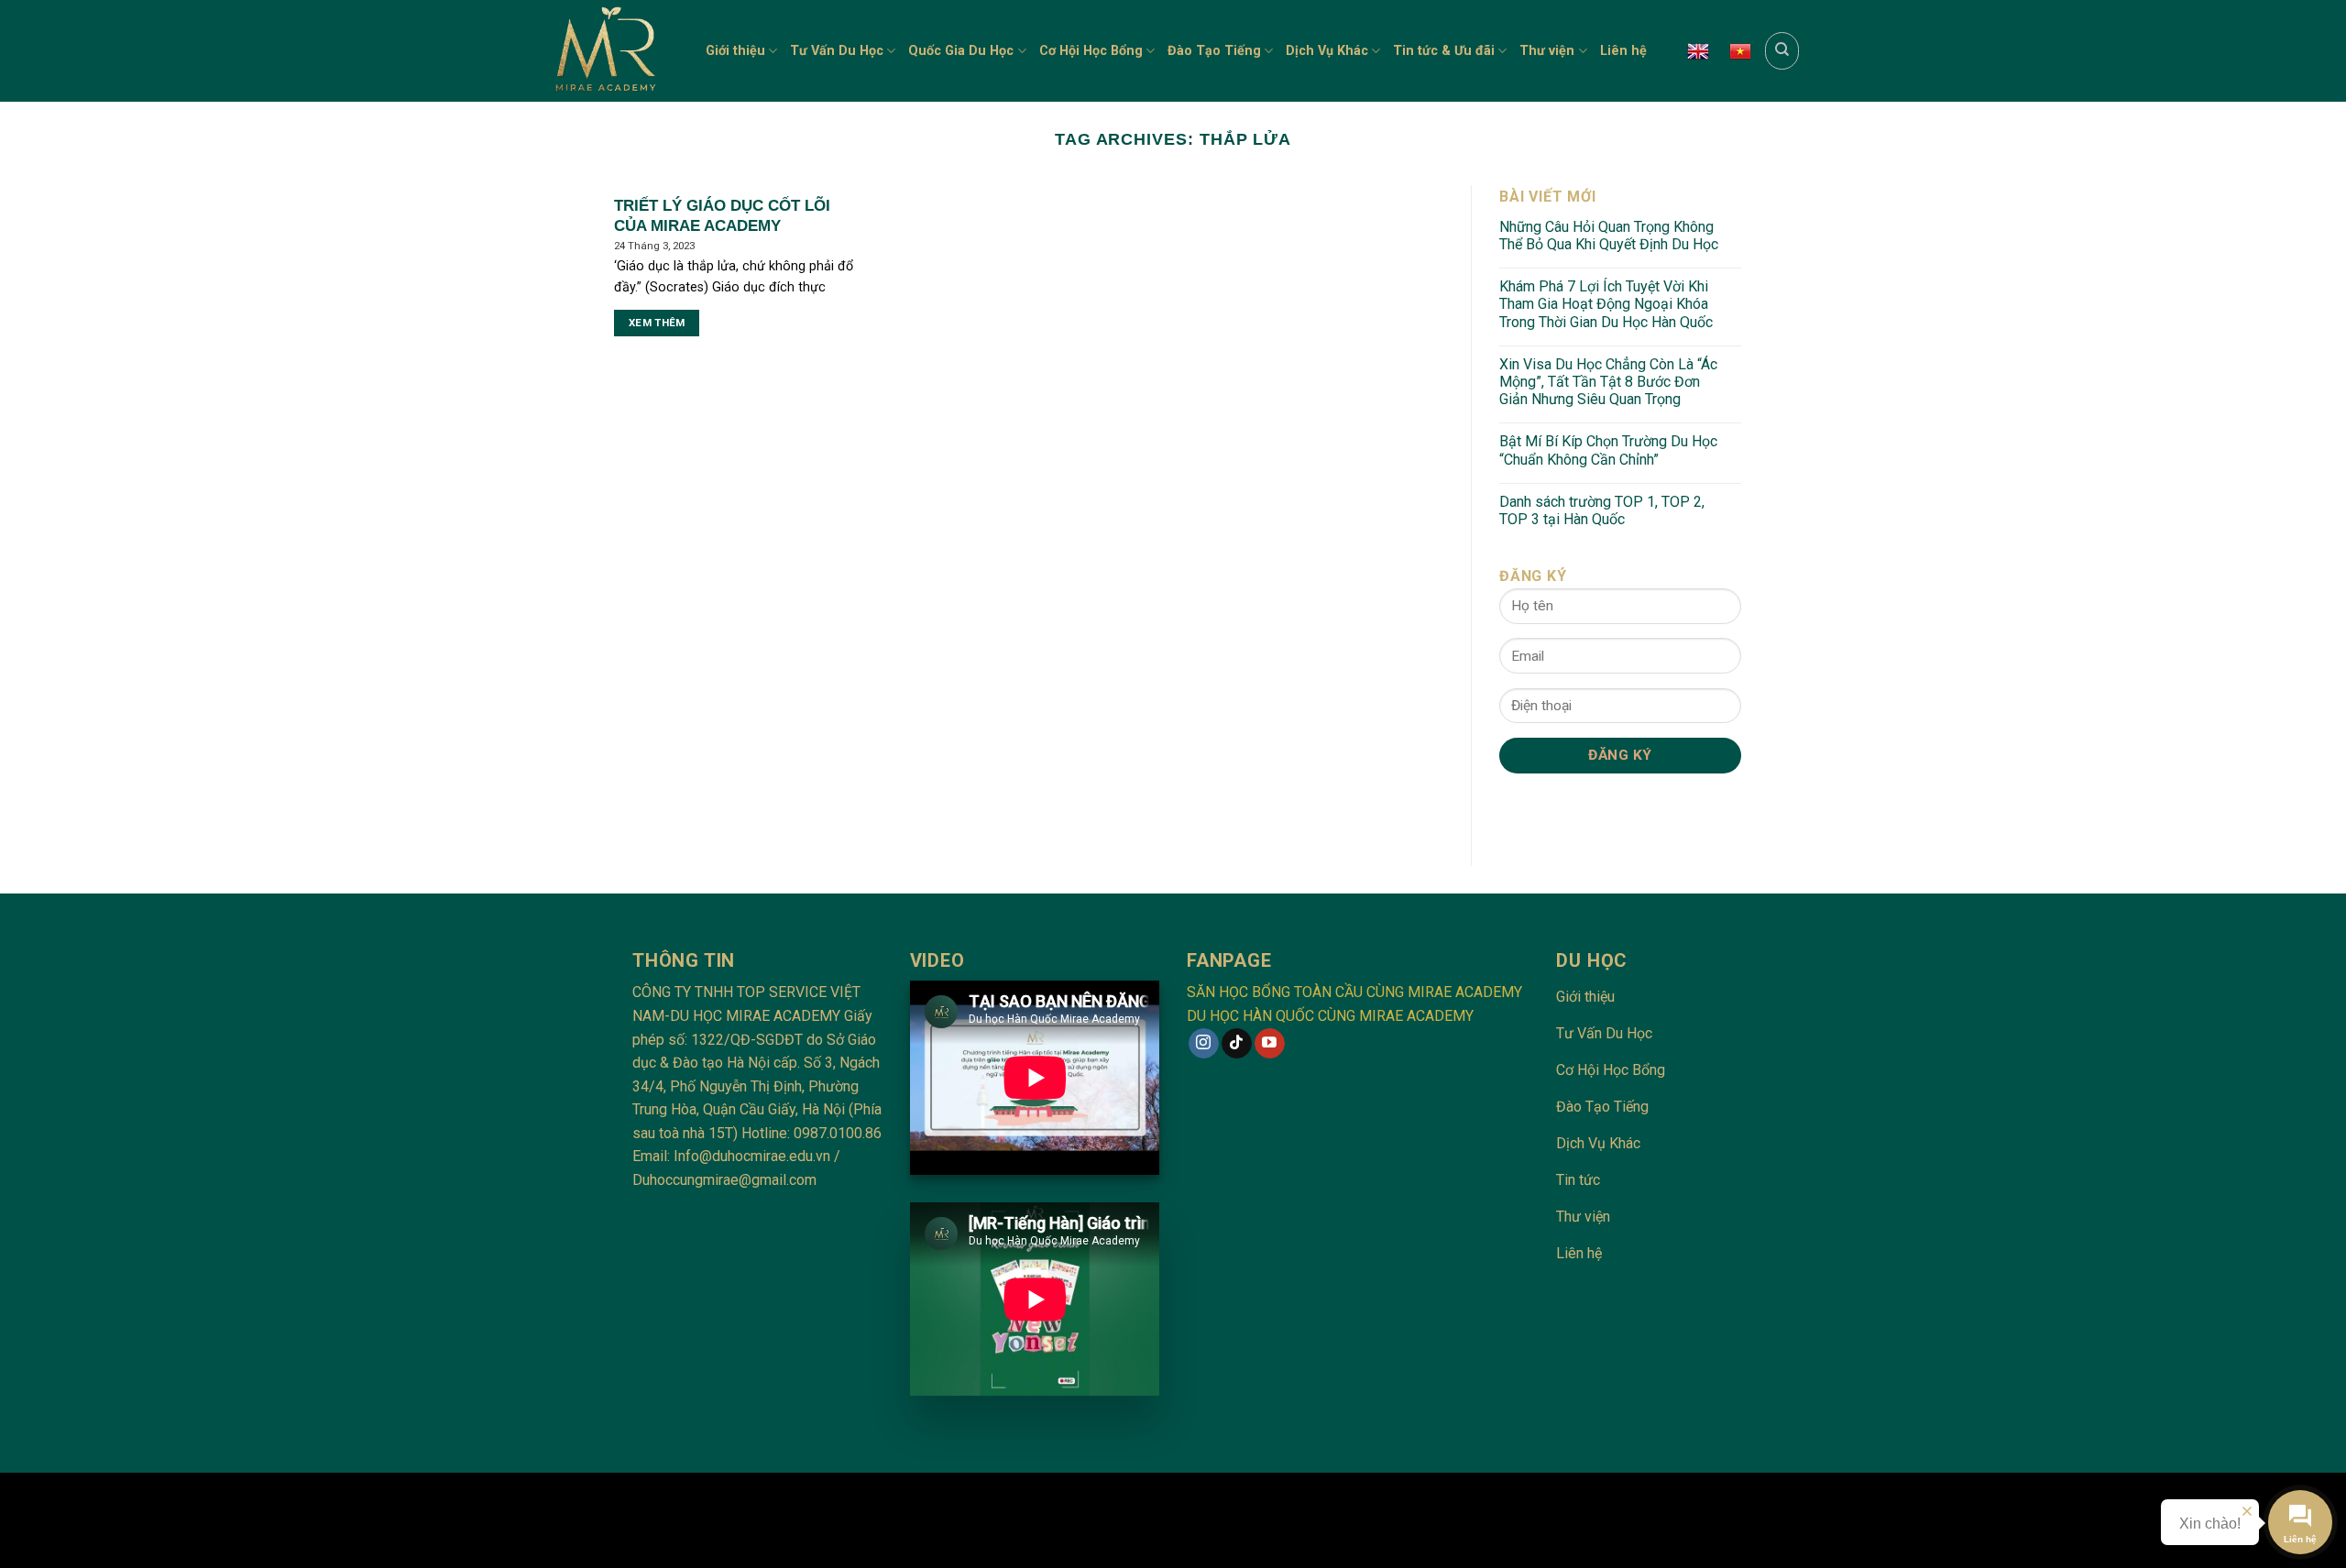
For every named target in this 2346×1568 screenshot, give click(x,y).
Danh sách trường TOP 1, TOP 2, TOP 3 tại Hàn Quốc (1602, 510)
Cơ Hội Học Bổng (1091, 51)
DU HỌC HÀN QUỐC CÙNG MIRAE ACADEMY (1330, 1016)
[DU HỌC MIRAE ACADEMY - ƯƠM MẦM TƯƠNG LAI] (612, 51)
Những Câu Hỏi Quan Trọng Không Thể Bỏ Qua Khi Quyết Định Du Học (1609, 236)
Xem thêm (657, 323)
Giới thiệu (735, 51)
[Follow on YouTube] (1270, 1044)
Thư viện (1547, 51)
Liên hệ (1623, 51)
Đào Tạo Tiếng (1214, 51)
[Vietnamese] (1740, 51)
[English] (1698, 51)
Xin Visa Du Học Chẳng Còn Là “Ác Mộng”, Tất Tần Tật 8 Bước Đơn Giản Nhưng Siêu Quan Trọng (1608, 382)
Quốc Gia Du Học (961, 51)
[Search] (1782, 50)
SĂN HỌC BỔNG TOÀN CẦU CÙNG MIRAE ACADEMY (1354, 992)
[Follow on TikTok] (1237, 1044)
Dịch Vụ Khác (1327, 51)
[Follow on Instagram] (1204, 1044)
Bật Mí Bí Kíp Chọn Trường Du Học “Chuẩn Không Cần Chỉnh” (1608, 450)
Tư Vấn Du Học (837, 51)
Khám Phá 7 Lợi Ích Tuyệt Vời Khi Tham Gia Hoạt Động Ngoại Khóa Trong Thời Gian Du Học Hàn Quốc (1606, 304)
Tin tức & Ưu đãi (1444, 51)
